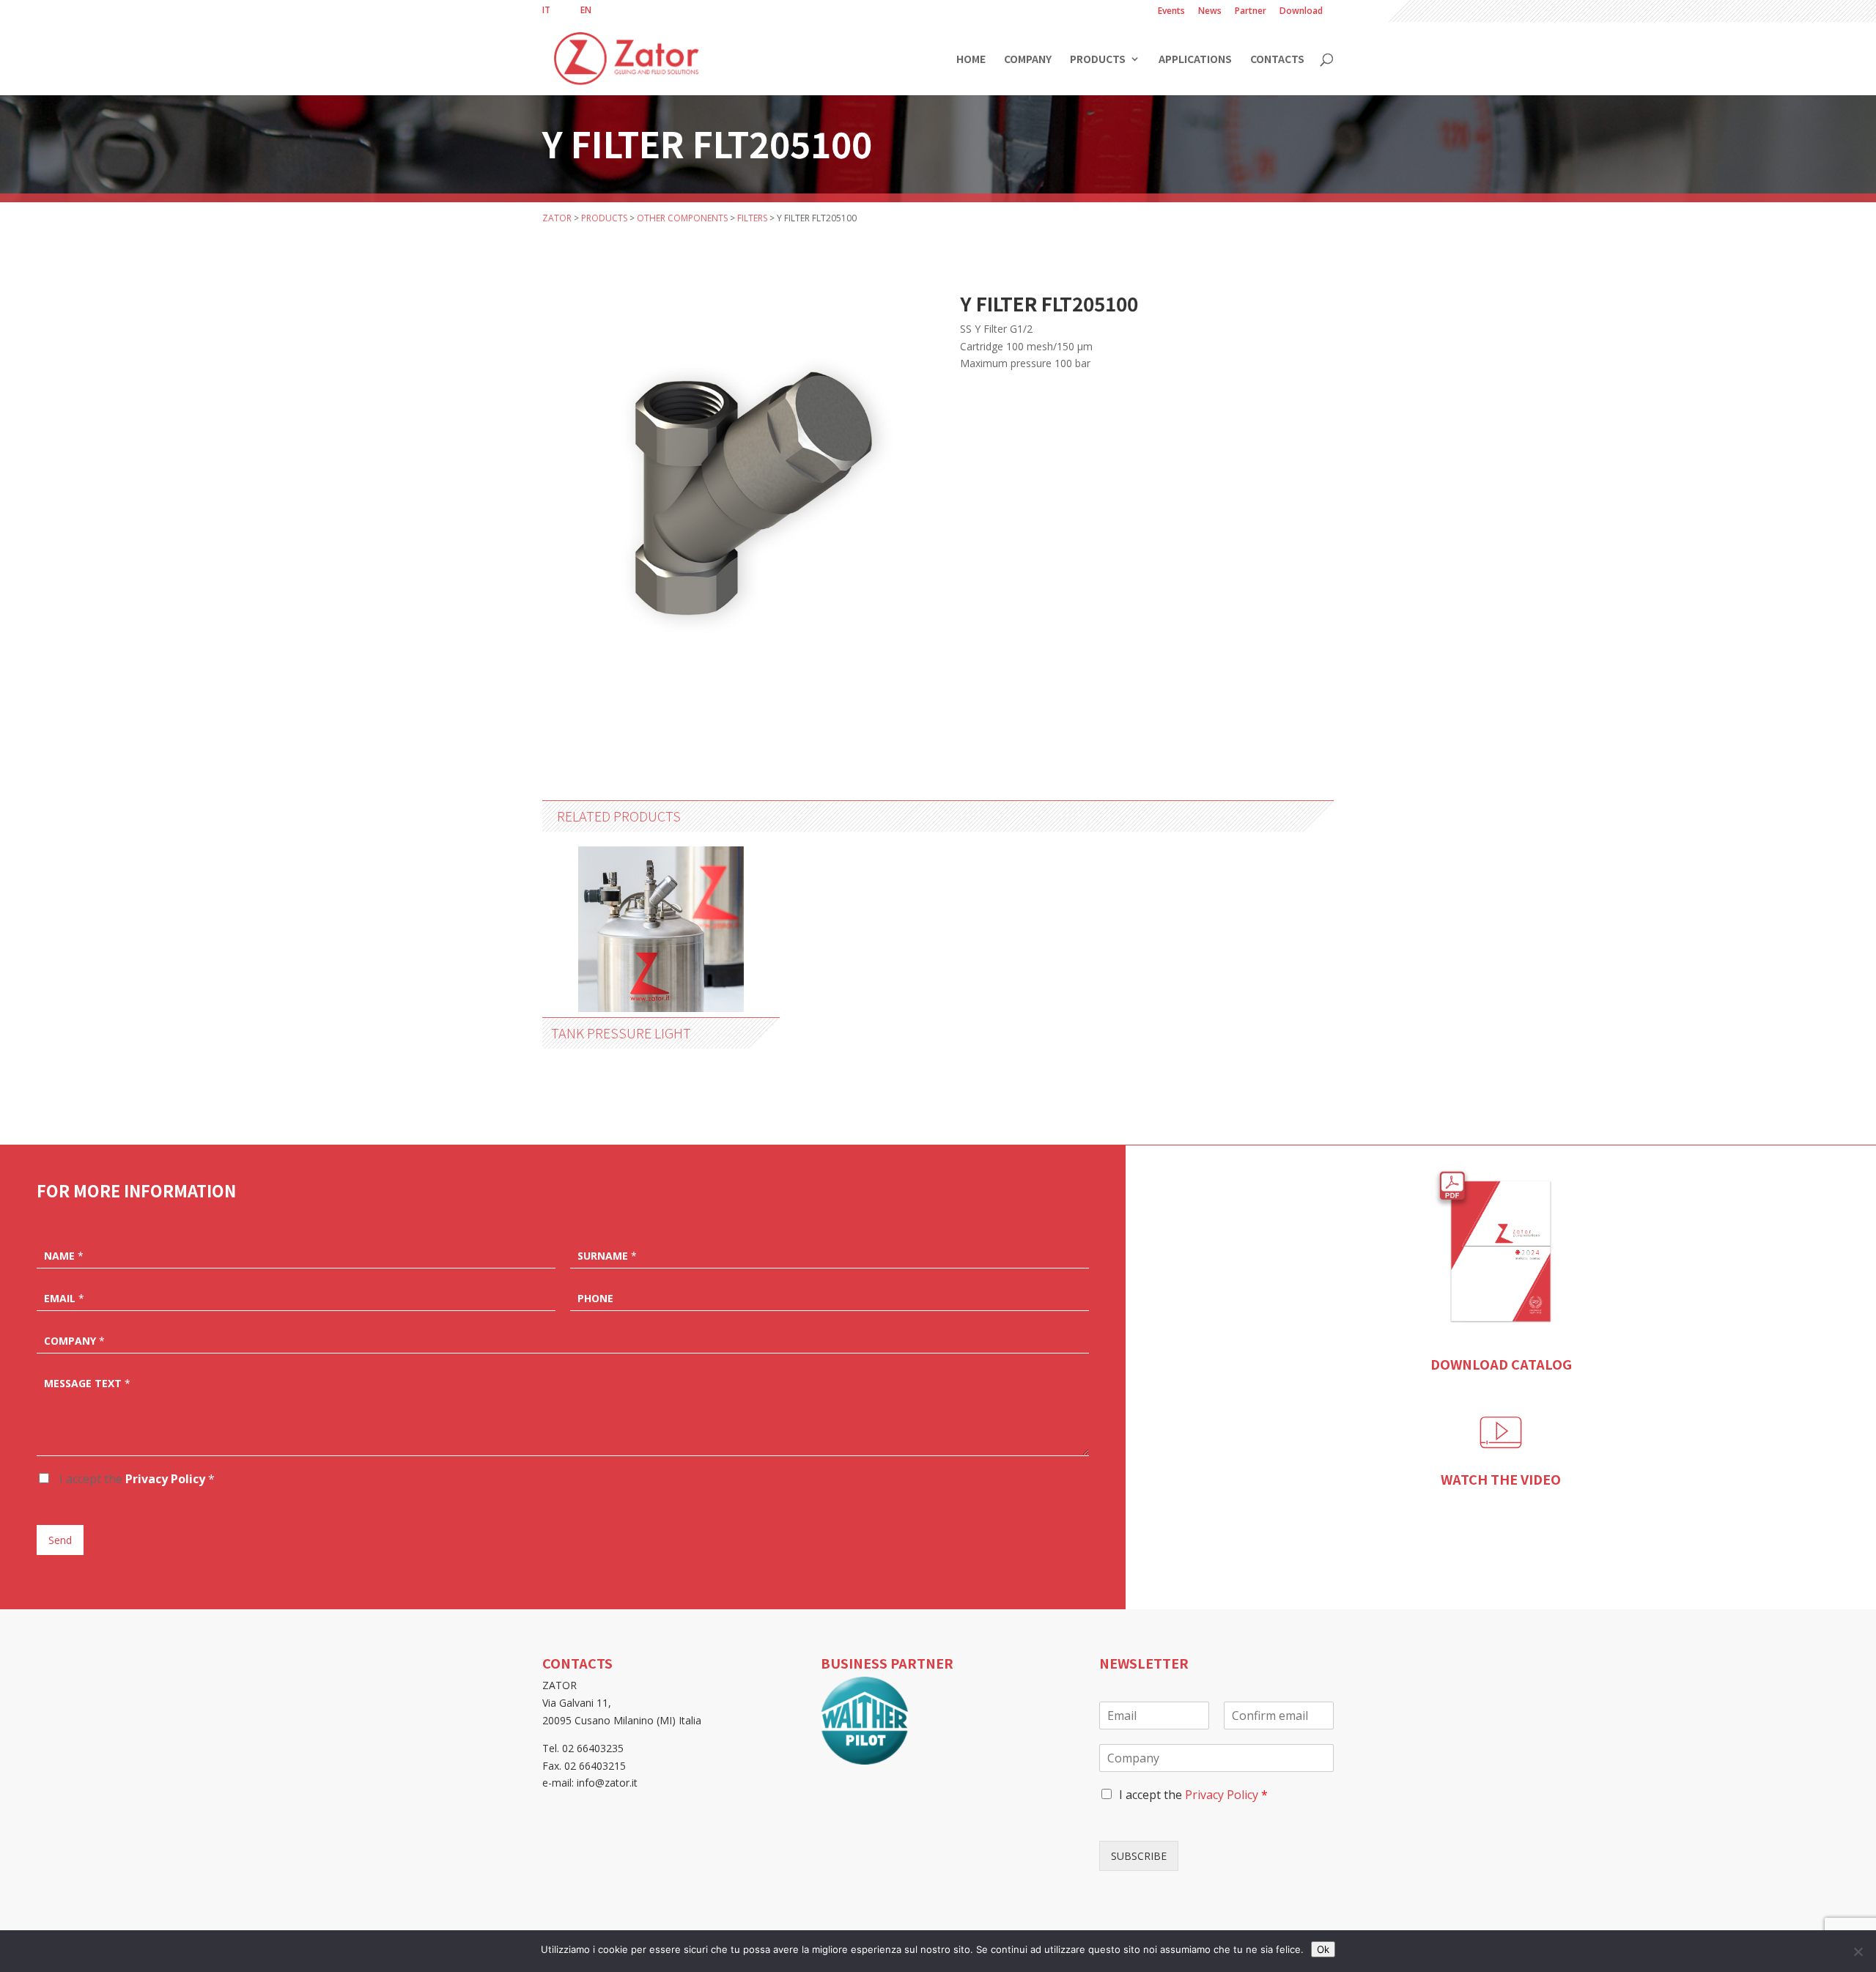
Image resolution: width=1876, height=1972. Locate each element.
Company (1028, 60)
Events (1171, 12)
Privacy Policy (165, 1479)
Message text (87, 1384)
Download (1301, 12)
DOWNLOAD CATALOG (1501, 1364)
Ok (1323, 1949)
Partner (1251, 12)
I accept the (136, 1479)
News (1210, 12)
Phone (595, 1299)
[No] (1858, 1951)
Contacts (1277, 60)
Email (64, 1299)
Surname (607, 1256)
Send (60, 1540)
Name (64, 1256)
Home (971, 60)
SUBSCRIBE (1139, 1856)
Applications (1195, 60)
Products (1098, 60)
